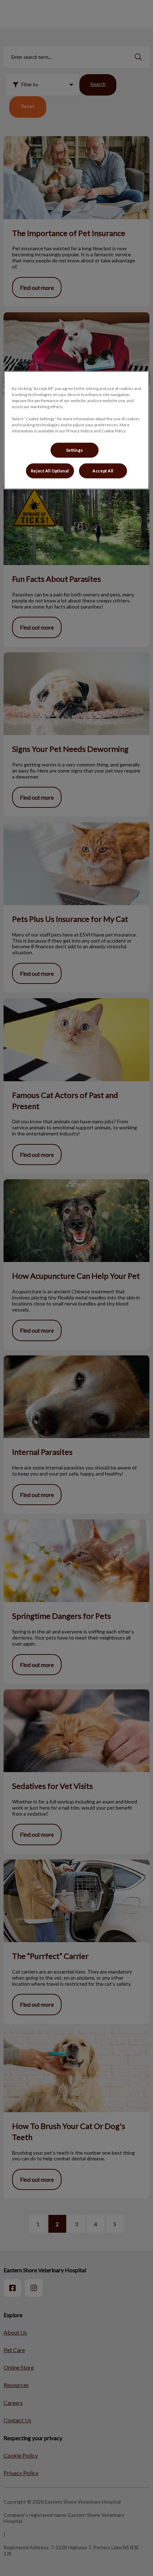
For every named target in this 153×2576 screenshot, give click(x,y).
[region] (77, 430)
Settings (75, 450)
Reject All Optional (50, 471)
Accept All (103, 471)
